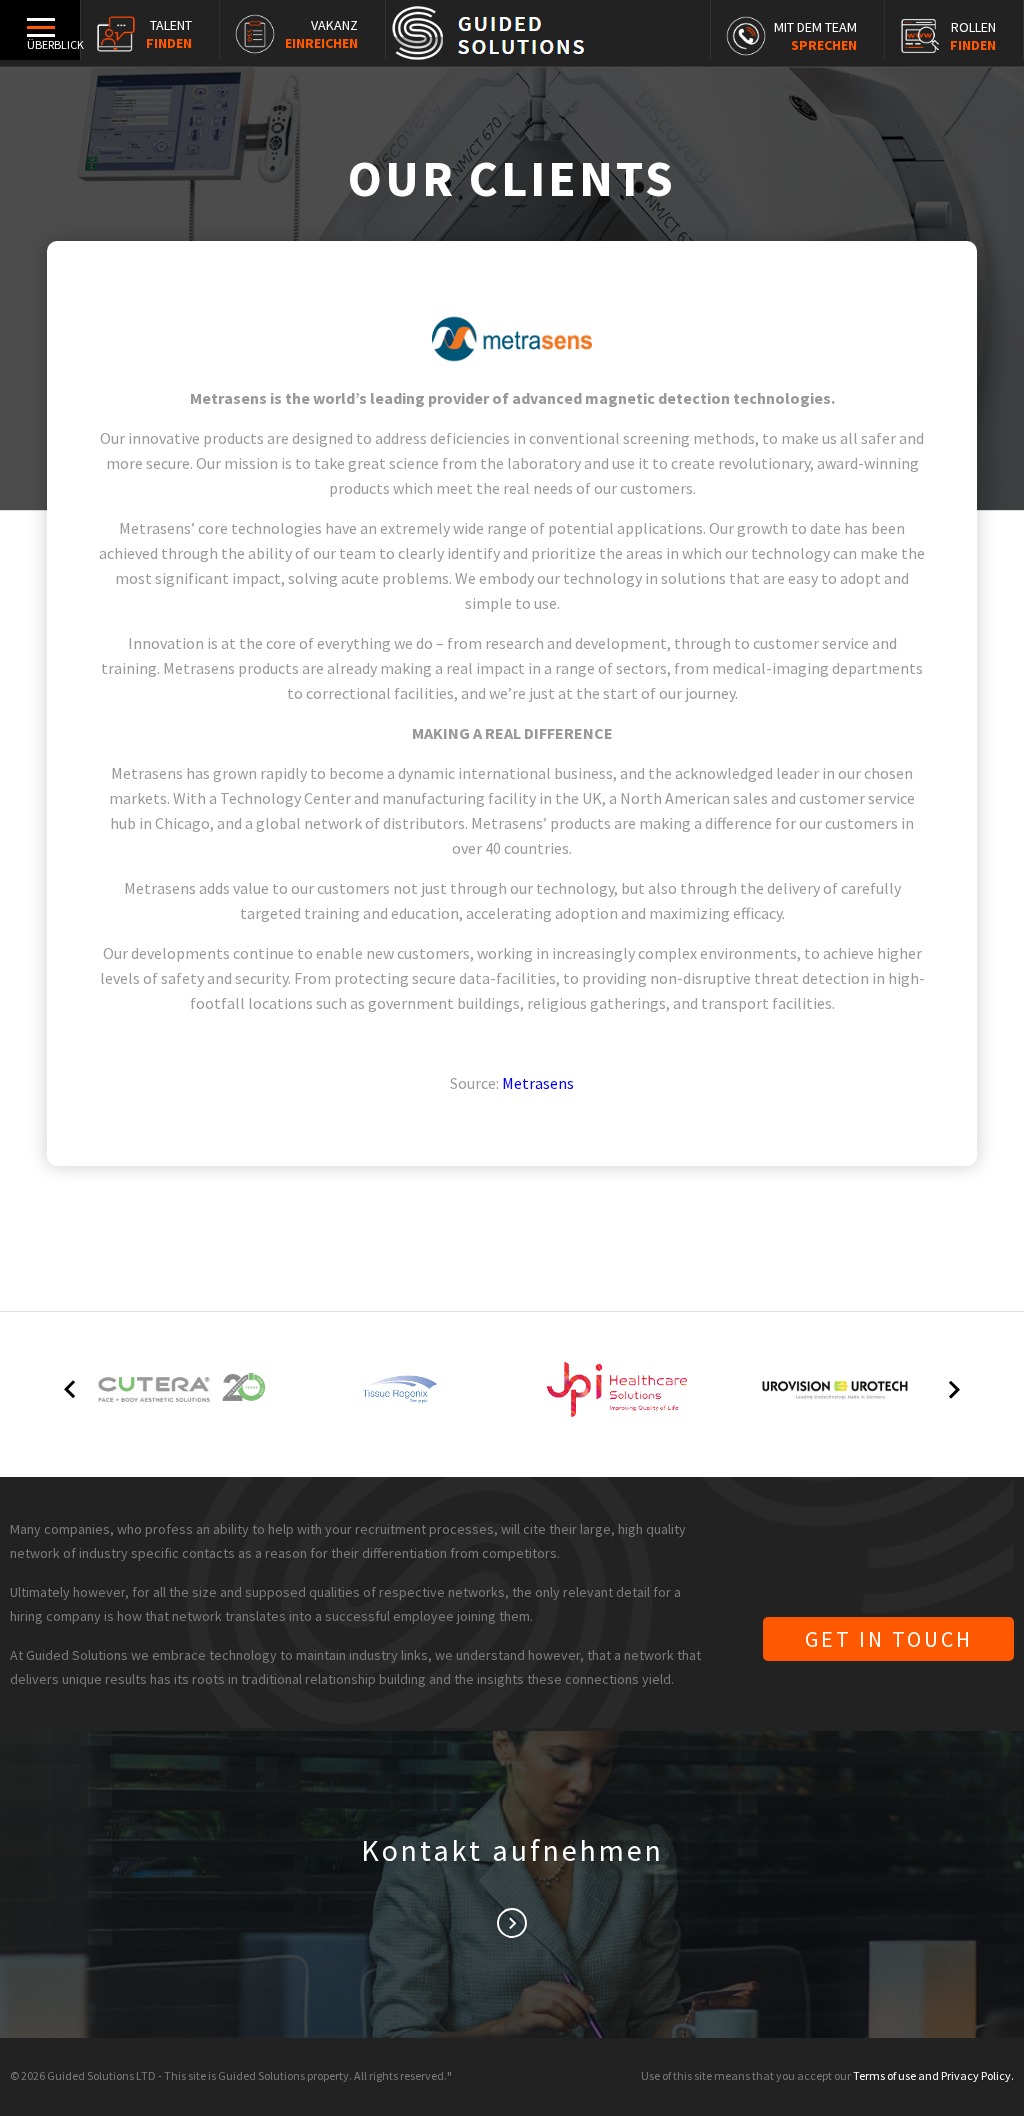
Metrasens (538, 1083)
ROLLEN (973, 36)
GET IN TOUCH (889, 1639)
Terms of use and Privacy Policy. (933, 2075)
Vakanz (321, 34)
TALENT (169, 34)
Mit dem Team (815, 36)
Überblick (53, 44)
